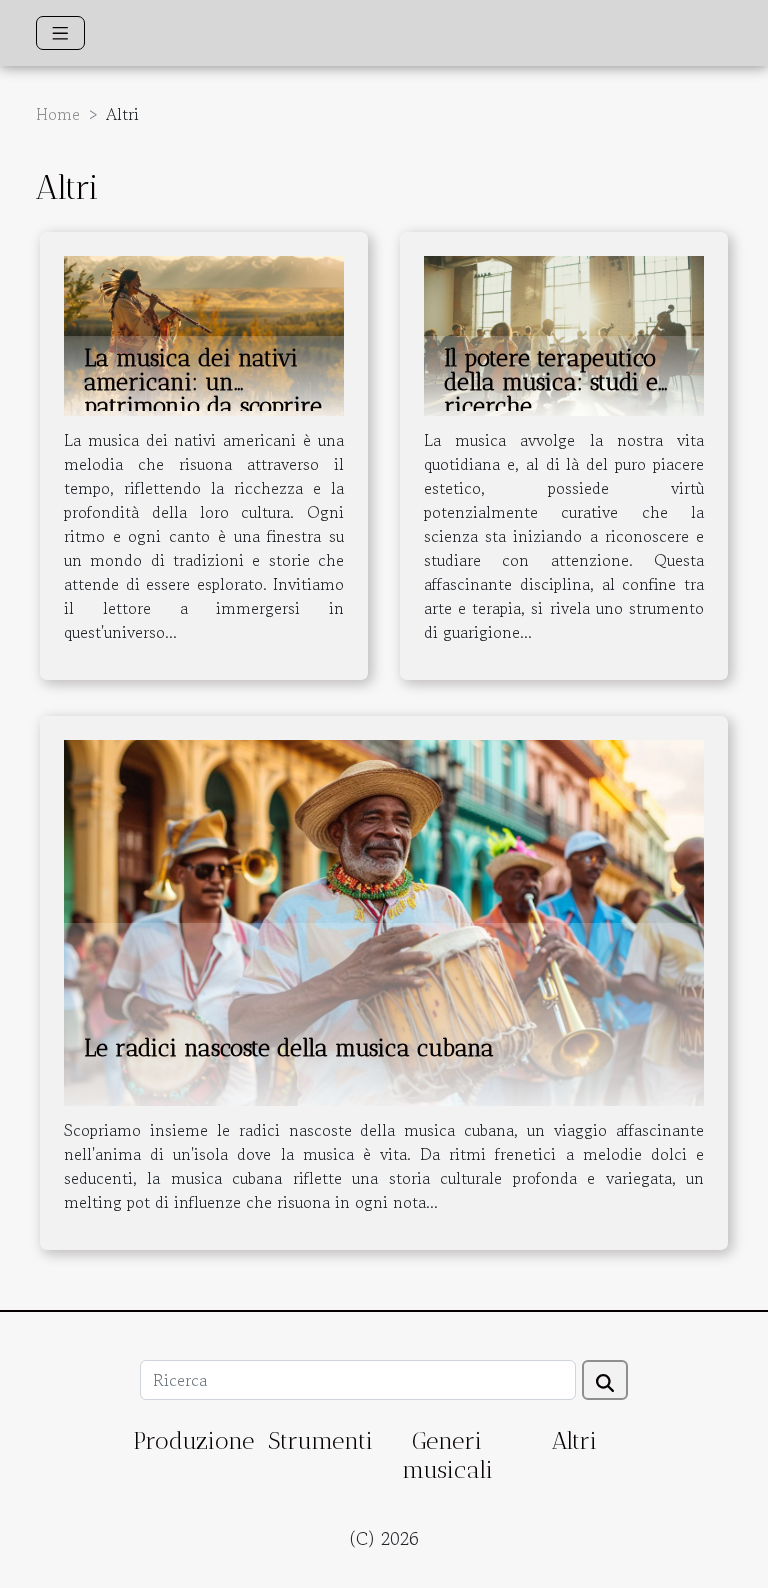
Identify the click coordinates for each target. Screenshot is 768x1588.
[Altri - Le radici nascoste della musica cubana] (384, 920)
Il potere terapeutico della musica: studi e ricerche (551, 382)
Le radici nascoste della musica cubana (289, 1048)
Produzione (193, 1440)
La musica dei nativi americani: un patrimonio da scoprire (203, 382)
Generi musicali (447, 1455)
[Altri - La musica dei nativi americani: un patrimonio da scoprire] (204, 334)
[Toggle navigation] (60, 33)
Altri (574, 1440)
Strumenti (320, 1440)
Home (58, 114)
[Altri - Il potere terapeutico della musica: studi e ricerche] (564, 334)
